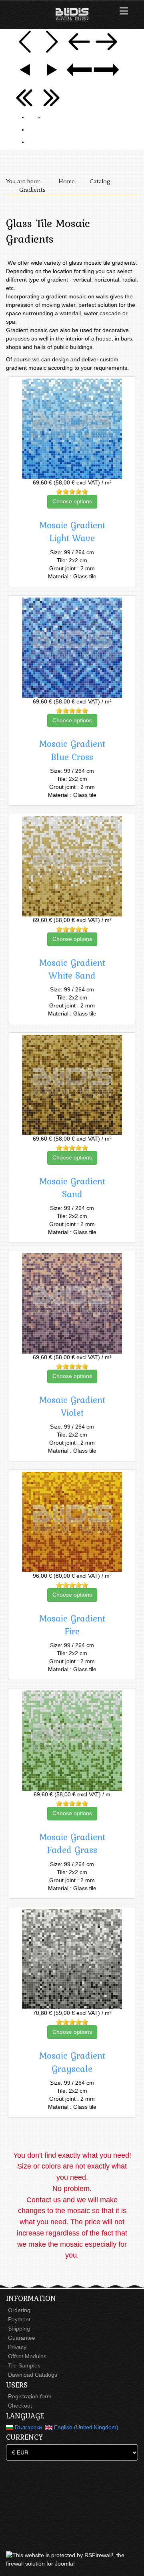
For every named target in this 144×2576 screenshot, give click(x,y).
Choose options (72, 501)
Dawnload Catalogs (33, 2375)
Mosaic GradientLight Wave (72, 531)
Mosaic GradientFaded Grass (72, 1843)
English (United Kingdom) (85, 2427)
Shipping (19, 2329)
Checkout (20, 2406)
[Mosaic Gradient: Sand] (72, 1085)
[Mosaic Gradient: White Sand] (72, 866)
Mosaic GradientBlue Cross (72, 750)
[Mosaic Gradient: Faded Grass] (72, 1741)
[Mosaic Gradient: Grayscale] (72, 1959)
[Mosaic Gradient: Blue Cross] (72, 648)
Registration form (30, 2396)
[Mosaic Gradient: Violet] (72, 1303)
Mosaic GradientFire (72, 1625)
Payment (19, 2319)
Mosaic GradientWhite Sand (72, 969)
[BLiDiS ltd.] (72, 15)
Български (28, 2427)
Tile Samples (24, 2365)
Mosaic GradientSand (72, 1188)
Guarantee (22, 2338)
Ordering (19, 2310)
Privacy (17, 2347)
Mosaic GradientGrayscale (72, 2062)
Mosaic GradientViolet (72, 1406)
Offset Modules (27, 2356)
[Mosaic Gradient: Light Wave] (72, 429)
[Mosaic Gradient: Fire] (72, 1522)
